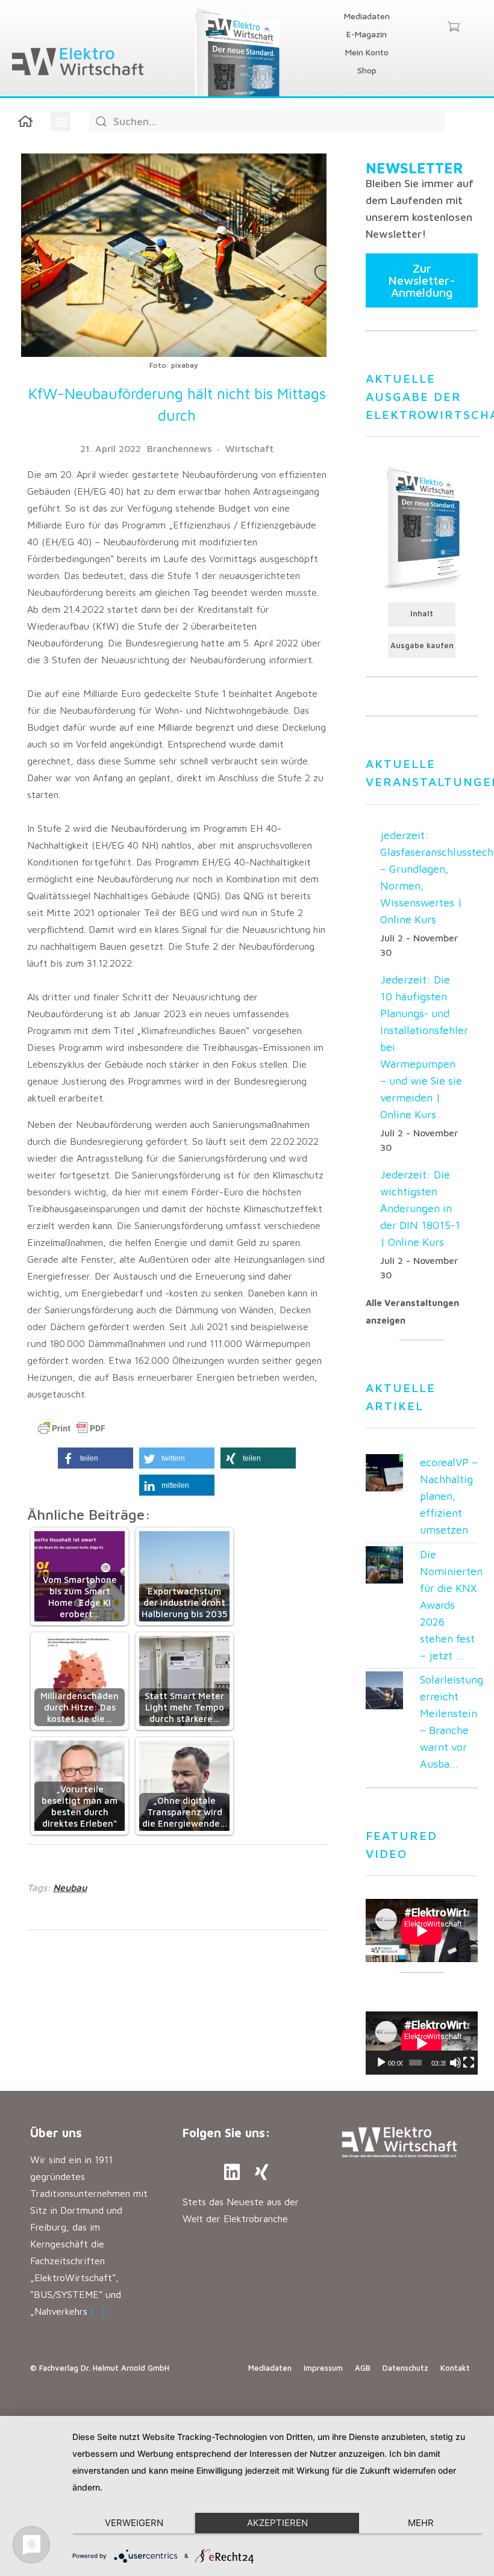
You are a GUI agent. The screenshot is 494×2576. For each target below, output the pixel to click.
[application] (422, 2043)
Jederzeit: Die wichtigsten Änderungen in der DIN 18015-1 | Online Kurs (420, 1208)
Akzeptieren (277, 2523)
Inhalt (422, 614)
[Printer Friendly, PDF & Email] (72, 1428)
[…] (98, 2311)
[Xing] (262, 2172)
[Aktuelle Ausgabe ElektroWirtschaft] (422, 527)
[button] (61, 121)
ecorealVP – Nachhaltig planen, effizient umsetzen (449, 1496)
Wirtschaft (249, 448)
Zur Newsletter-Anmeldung (422, 280)
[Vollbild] (469, 2063)
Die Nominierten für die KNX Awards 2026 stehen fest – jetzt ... (451, 1605)
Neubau (70, 1887)
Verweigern (134, 2523)
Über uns (56, 2133)
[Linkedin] (232, 2172)
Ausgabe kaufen (422, 646)
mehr (421, 2523)
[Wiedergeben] (381, 2063)
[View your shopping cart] (453, 28)
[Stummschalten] (455, 2063)
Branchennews (179, 448)
